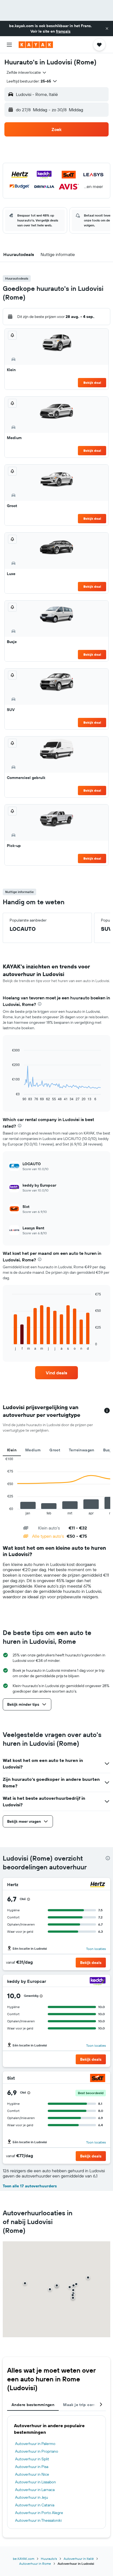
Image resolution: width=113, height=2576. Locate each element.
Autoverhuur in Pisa (32, 2467)
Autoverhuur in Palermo (35, 2444)
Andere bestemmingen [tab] (33, 2405)
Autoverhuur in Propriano (37, 2451)
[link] (57, 1373)
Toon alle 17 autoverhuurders (30, 2186)
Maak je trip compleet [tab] (84, 2405)
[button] (107, 29)
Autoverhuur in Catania (35, 2505)
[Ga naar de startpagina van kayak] (36, 45)
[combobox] (27, 72)
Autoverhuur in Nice (32, 2474)
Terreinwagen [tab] (82, 1450)
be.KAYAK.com (24, 2559)
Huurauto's (49, 2559)
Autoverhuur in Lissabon (36, 2482)
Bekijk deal (92, 383)
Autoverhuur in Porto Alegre (39, 2513)
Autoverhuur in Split (32, 2459)
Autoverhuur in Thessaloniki (38, 2520)
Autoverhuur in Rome (35, 2564)
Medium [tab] (33, 1450)
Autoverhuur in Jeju (32, 2497)
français (63, 31)
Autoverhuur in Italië (79, 2559)
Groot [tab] (55, 1450)
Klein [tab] (12, 1450)
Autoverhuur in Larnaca (35, 2490)
